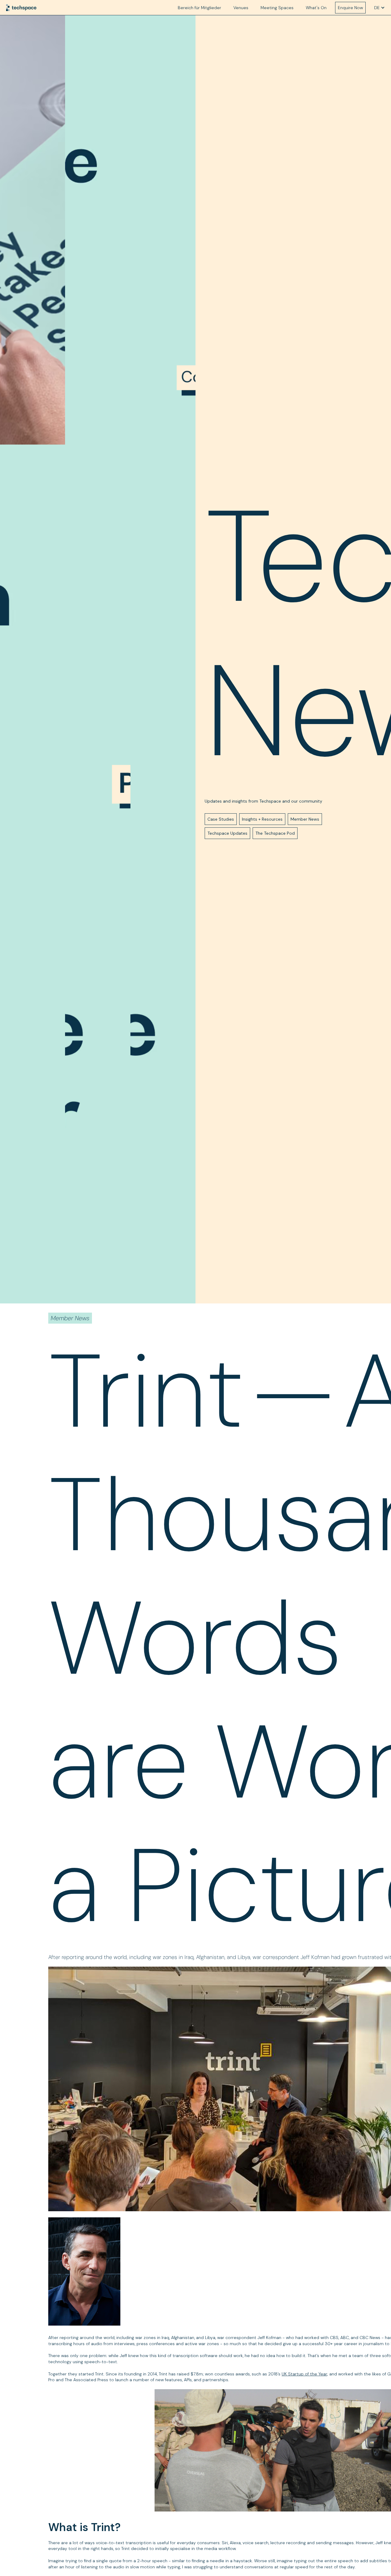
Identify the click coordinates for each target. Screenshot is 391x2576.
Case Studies (221, 819)
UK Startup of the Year (304, 2374)
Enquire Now (350, 8)
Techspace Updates (227, 833)
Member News (305, 819)
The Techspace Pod (275, 833)
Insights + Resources (262, 819)
